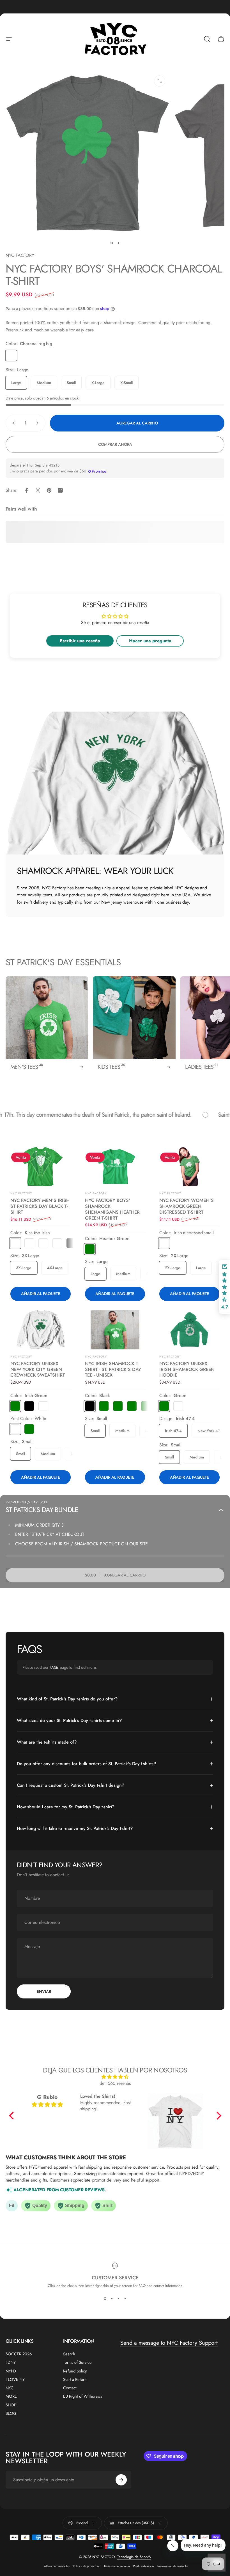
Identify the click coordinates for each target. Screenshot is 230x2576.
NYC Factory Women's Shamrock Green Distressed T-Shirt (187, 1206)
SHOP (11, 2405)
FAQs (54, 1667)
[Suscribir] (121, 2480)
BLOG (11, 2413)
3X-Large (24, 1268)
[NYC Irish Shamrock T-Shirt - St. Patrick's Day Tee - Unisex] (115, 1330)
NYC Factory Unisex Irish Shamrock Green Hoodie (187, 1369)
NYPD (11, 2371)
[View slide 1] (105, 2298)
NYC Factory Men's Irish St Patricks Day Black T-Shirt (40, 1206)
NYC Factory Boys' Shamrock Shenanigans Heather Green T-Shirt (112, 1209)
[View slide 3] (118, 2298)
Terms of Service (77, 2362)
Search (69, 2354)
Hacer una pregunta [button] (150, 641)
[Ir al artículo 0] (112, 243)
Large (16, 383)
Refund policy (75, 2371)
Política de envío (144, 2566)
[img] (115, 2077)
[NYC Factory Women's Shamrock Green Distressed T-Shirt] (189, 1167)
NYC (10, 2388)
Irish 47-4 (173, 1431)
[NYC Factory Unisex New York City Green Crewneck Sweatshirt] (41, 1330)
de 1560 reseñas (115, 2083)
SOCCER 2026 (19, 2354)
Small (71, 383)
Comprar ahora (115, 444)
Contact (70, 2388)
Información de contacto (173, 2566)
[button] (13, 2116)
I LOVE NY (15, 2379)
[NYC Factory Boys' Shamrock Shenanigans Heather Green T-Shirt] (115, 1167)
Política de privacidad (87, 2566)
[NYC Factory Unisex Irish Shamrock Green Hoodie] (189, 1330)
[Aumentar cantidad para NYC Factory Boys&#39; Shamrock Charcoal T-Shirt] (39, 423)
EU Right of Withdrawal (83, 2396)
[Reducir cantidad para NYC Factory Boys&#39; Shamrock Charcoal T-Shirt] (12, 423)
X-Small (127, 383)
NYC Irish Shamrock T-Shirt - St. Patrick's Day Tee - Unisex (113, 1369)
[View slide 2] (112, 2298)
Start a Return (75, 2379)
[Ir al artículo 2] (118, 243)
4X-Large (55, 1268)
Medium (44, 383)
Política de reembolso (56, 2566)
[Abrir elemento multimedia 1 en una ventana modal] (160, 81)
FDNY (11, 2362)
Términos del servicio (117, 2566)
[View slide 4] (125, 2298)
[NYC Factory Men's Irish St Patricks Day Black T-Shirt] (41, 1167)
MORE (11, 2396)
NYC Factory (21, 1357)
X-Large (98, 383)
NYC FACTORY (20, 255)
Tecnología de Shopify (134, 2557)
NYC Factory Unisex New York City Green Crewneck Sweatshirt (38, 1369)
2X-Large (173, 1268)
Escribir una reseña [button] (80, 641)
